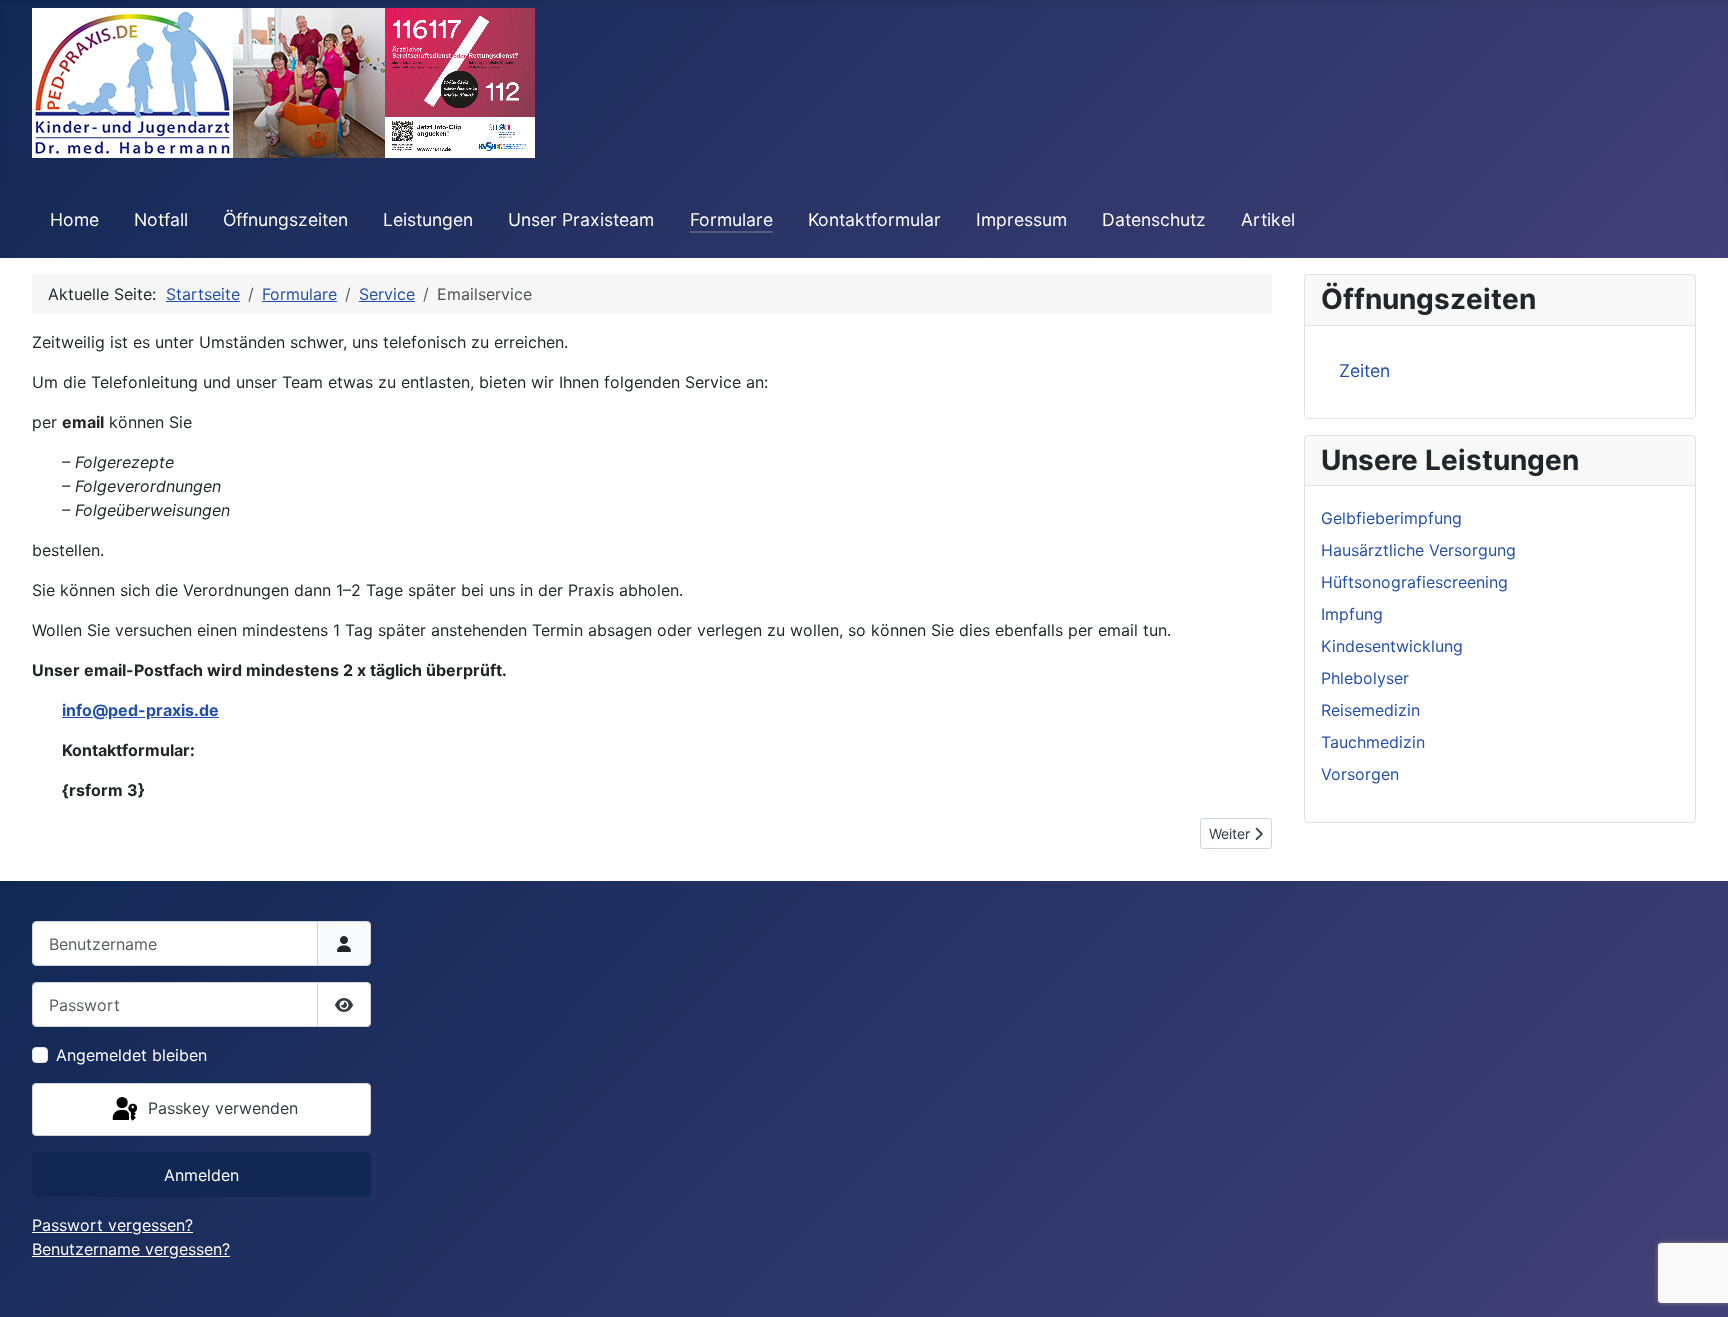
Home (74, 219)
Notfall (161, 219)
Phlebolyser (1365, 678)
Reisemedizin (1370, 710)
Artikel (1268, 219)
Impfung (1352, 614)
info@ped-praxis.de (140, 710)
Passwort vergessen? (112, 1225)
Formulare (731, 219)
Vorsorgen (1360, 774)
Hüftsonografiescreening (1414, 582)
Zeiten (1364, 370)
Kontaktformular (874, 219)
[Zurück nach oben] (1693, 1280)
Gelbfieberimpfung (1391, 518)
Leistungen (428, 219)
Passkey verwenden (220, 1108)
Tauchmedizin (1373, 742)
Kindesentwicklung (1392, 646)
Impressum (1021, 219)
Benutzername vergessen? (131, 1249)
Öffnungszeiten (285, 219)
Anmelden (201, 1175)
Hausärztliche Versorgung (1418, 550)
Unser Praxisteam (581, 219)
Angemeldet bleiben (131, 1055)
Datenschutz (1154, 219)
